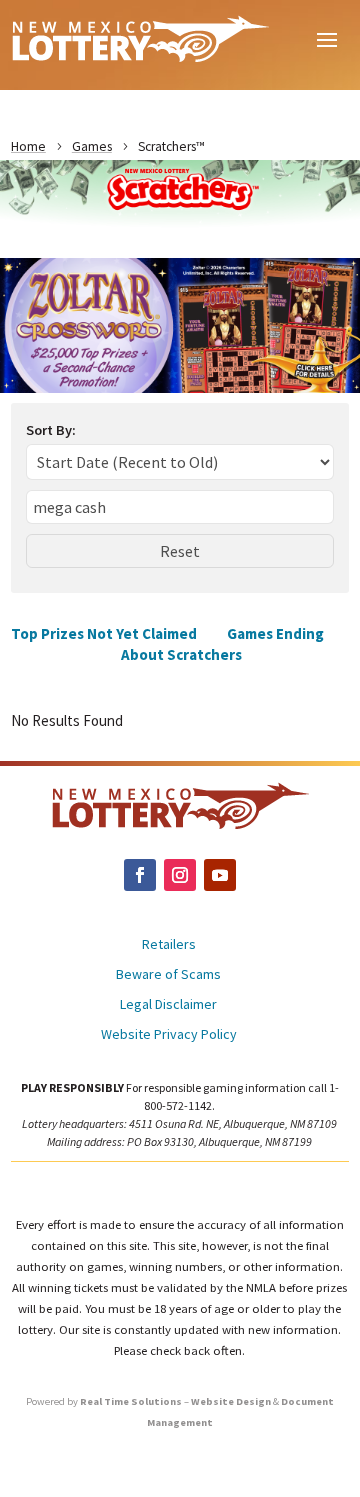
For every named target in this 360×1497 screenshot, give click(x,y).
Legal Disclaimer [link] (168, 1005)
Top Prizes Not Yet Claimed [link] (104, 633)
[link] (140, 38)
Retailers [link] (169, 945)
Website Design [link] (231, 1401)
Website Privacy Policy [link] (169, 1035)
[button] (327, 38)
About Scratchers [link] (181, 654)
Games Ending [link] (275, 633)
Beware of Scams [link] (168, 975)
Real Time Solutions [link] (131, 1401)
